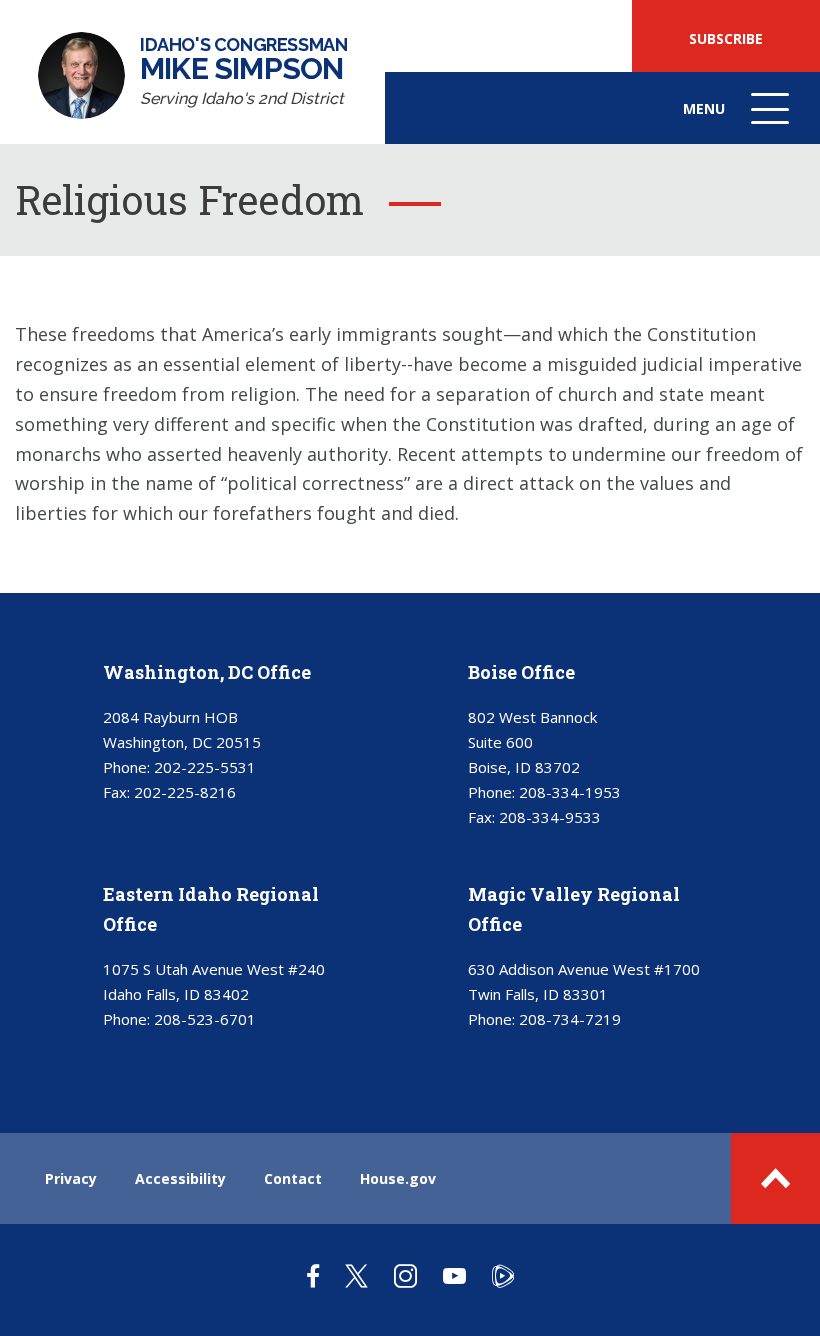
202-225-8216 (185, 792)
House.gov (398, 1178)
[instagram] (405, 1275)
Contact (293, 1178)
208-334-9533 (550, 817)
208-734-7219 (570, 1019)
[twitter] (356, 1275)
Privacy (71, 1178)
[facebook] (313, 1275)
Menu (738, 121)
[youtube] (454, 1275)
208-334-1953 (570, 792)
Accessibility (180, 1178)
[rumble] (503, 1275)
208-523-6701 (205, 1019)
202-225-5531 (205, 767)
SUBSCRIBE (726, 38)
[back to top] (775, 1178)
